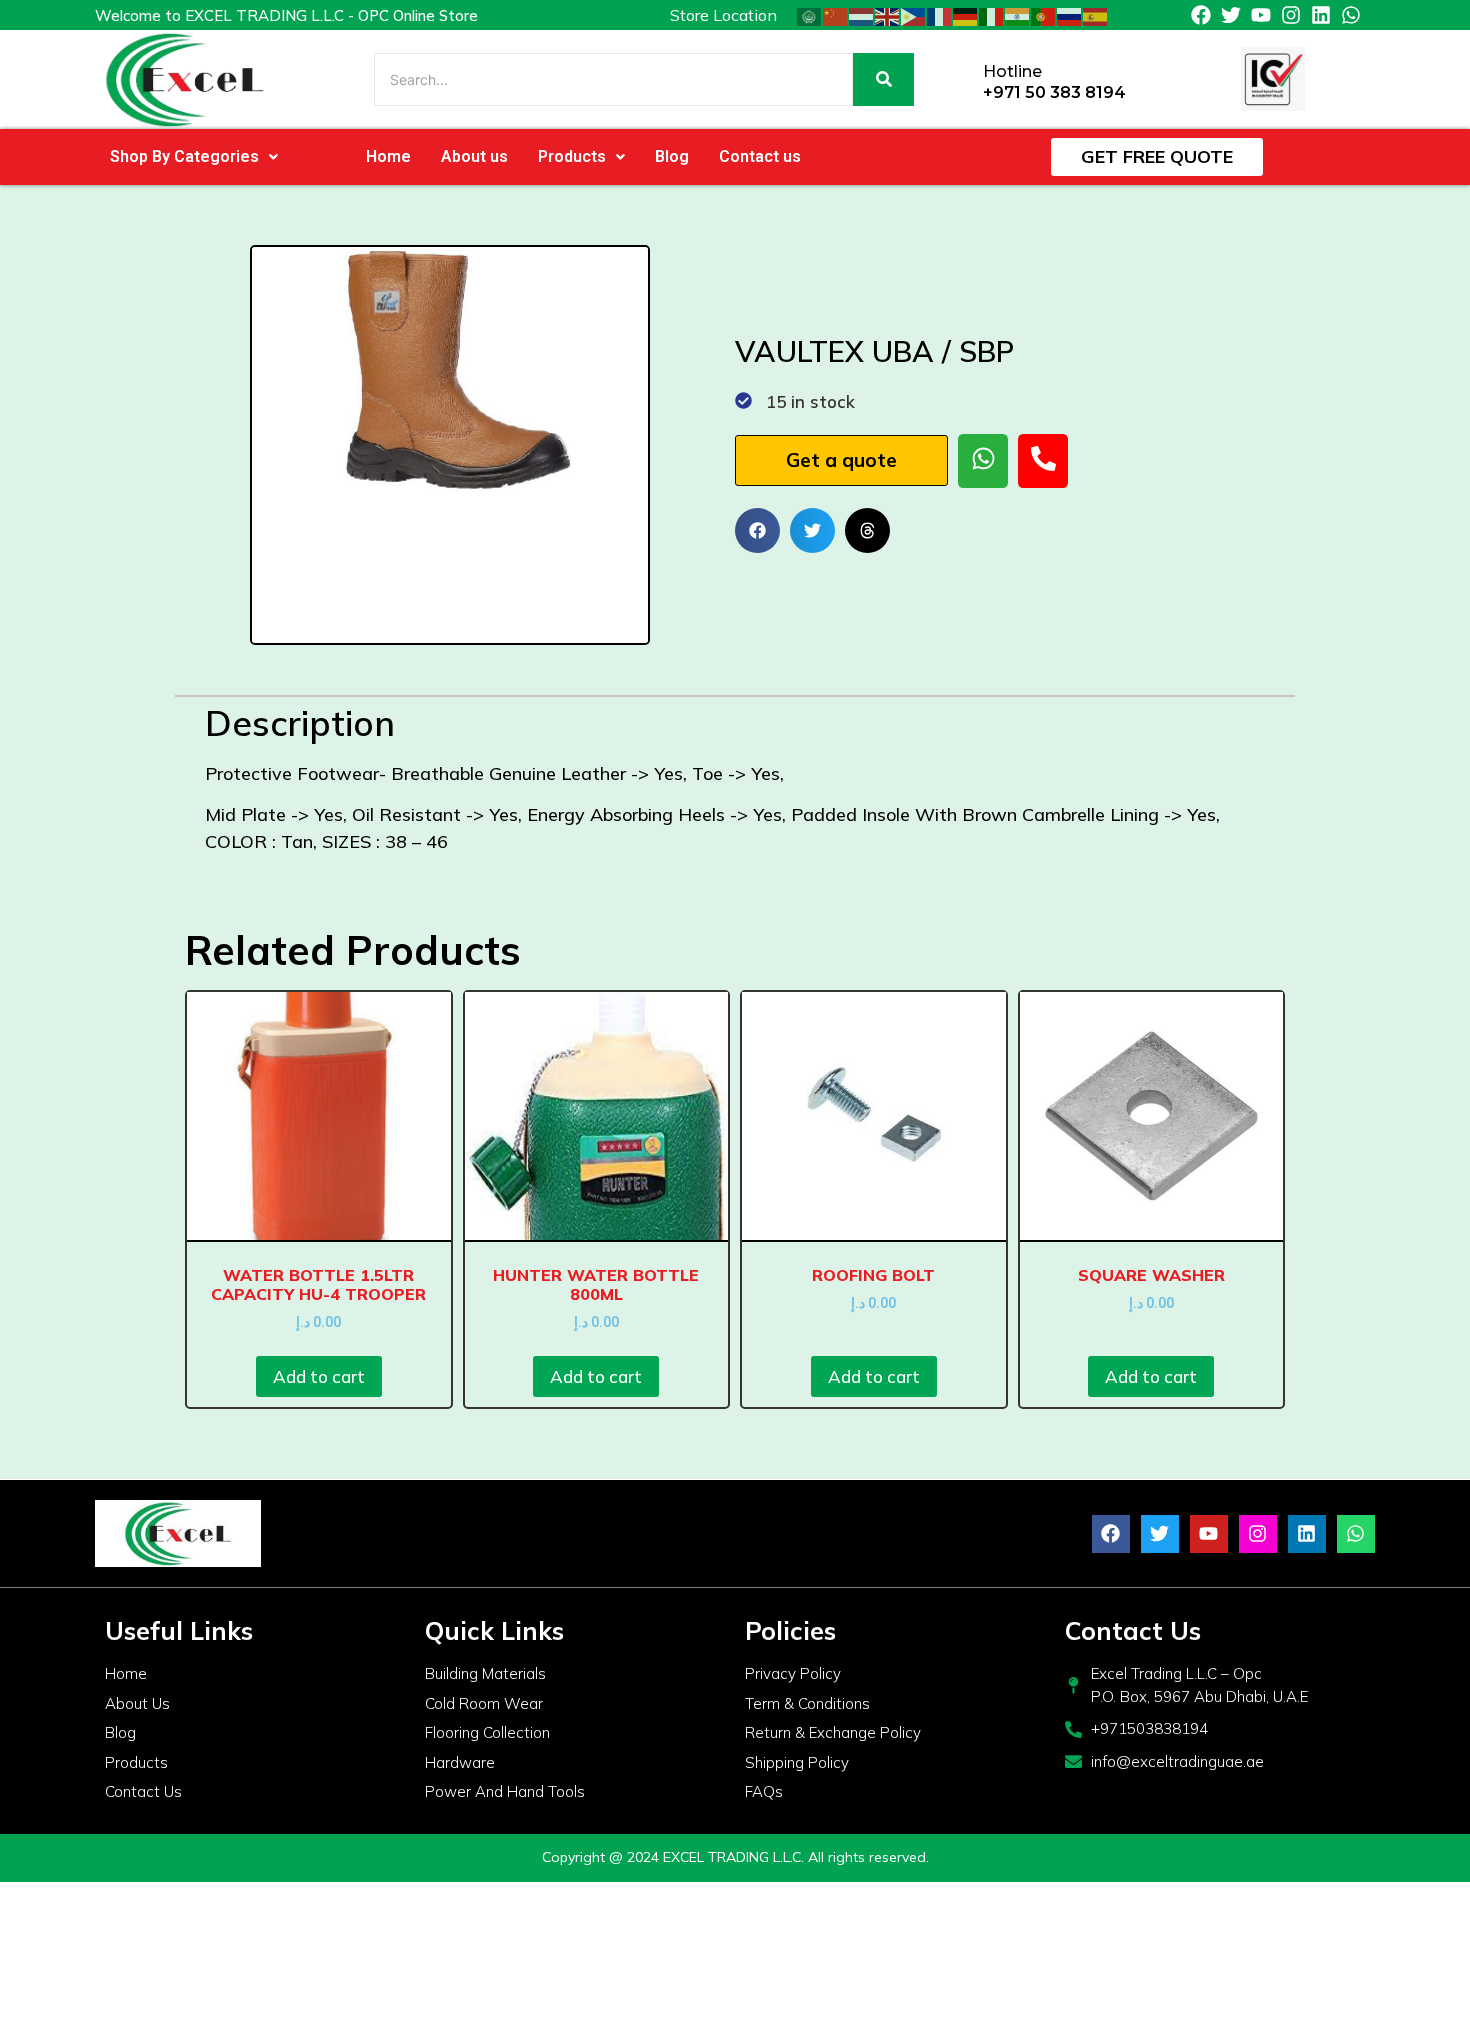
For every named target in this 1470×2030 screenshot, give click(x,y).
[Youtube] (1261, 15)
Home (388, 156)
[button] (194, 157)
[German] (966, 15)
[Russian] (1070, 15)
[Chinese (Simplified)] (836, 15)
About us (474, 156)
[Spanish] (1096, 15)
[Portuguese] (1044, 15)
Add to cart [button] (319, 1376)
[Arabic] (810, 15)
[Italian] (992, 15)
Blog (672, 156)
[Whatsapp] (1351, 15)
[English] (888, 15)
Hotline (1012, 71)
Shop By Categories (184, 156)
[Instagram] (1291, 15)
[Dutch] (862, 15)
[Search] (883, 79)
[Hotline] (960, 79)
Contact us (760, 156)
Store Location (723, 15)
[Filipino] (914, 15)
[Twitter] (1231, 15)
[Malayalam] (1018, 15)
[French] (940, 15)
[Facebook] (1201, 15)
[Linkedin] (1321, 15)
